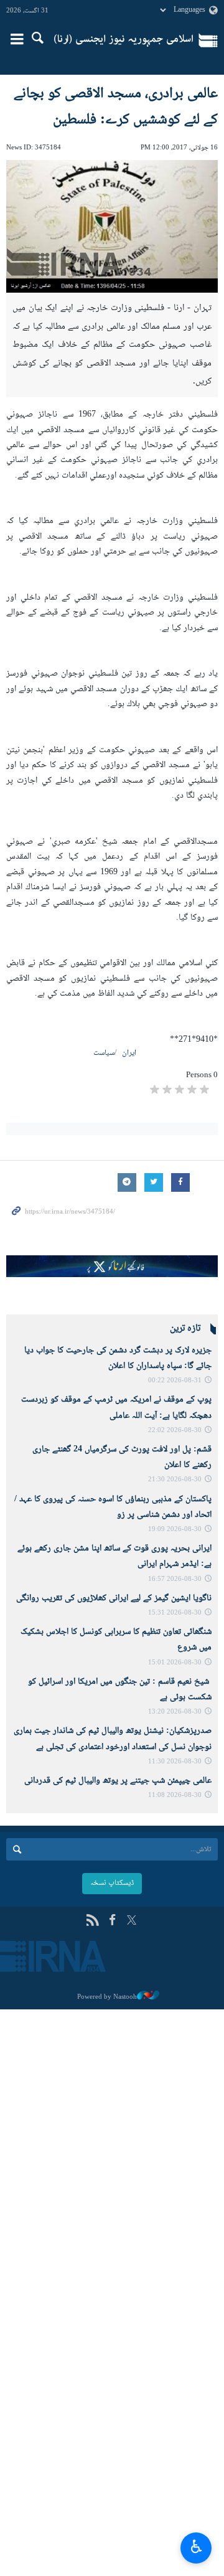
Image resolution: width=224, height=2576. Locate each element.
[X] (132, 1921)
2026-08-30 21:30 (175, 1480)
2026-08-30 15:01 (175, 1663)
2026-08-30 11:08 (175, 1795)
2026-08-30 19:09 (175, 1530)
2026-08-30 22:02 (175, 1431)
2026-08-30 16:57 (175, 1579)
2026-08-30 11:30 (175, 1762)
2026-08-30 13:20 (175, 1712)
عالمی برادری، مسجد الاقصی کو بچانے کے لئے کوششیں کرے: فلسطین (116, 107)
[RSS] (92, 1921)
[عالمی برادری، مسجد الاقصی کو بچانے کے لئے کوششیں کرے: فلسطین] (112, 226)
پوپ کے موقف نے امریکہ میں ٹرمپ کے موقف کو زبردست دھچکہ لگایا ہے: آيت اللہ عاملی (116, 1408)
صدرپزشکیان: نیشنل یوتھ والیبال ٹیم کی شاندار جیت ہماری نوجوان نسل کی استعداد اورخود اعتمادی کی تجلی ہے (113, 1739)
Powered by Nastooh (107, 1997)
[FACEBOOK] (112, 1921)
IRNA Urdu (124, 40)
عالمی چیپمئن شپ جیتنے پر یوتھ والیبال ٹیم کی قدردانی (118, 1781)
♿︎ (196, 2546)
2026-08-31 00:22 (175, 1381)
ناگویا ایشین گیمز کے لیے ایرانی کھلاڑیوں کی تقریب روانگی (114, 1598)
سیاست (104, 1053)
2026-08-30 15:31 (175, 1613)
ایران (129, 1053)
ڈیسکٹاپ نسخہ (112, 1883)
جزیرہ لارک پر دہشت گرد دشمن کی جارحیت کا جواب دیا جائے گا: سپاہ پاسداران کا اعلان (118, 1358)
